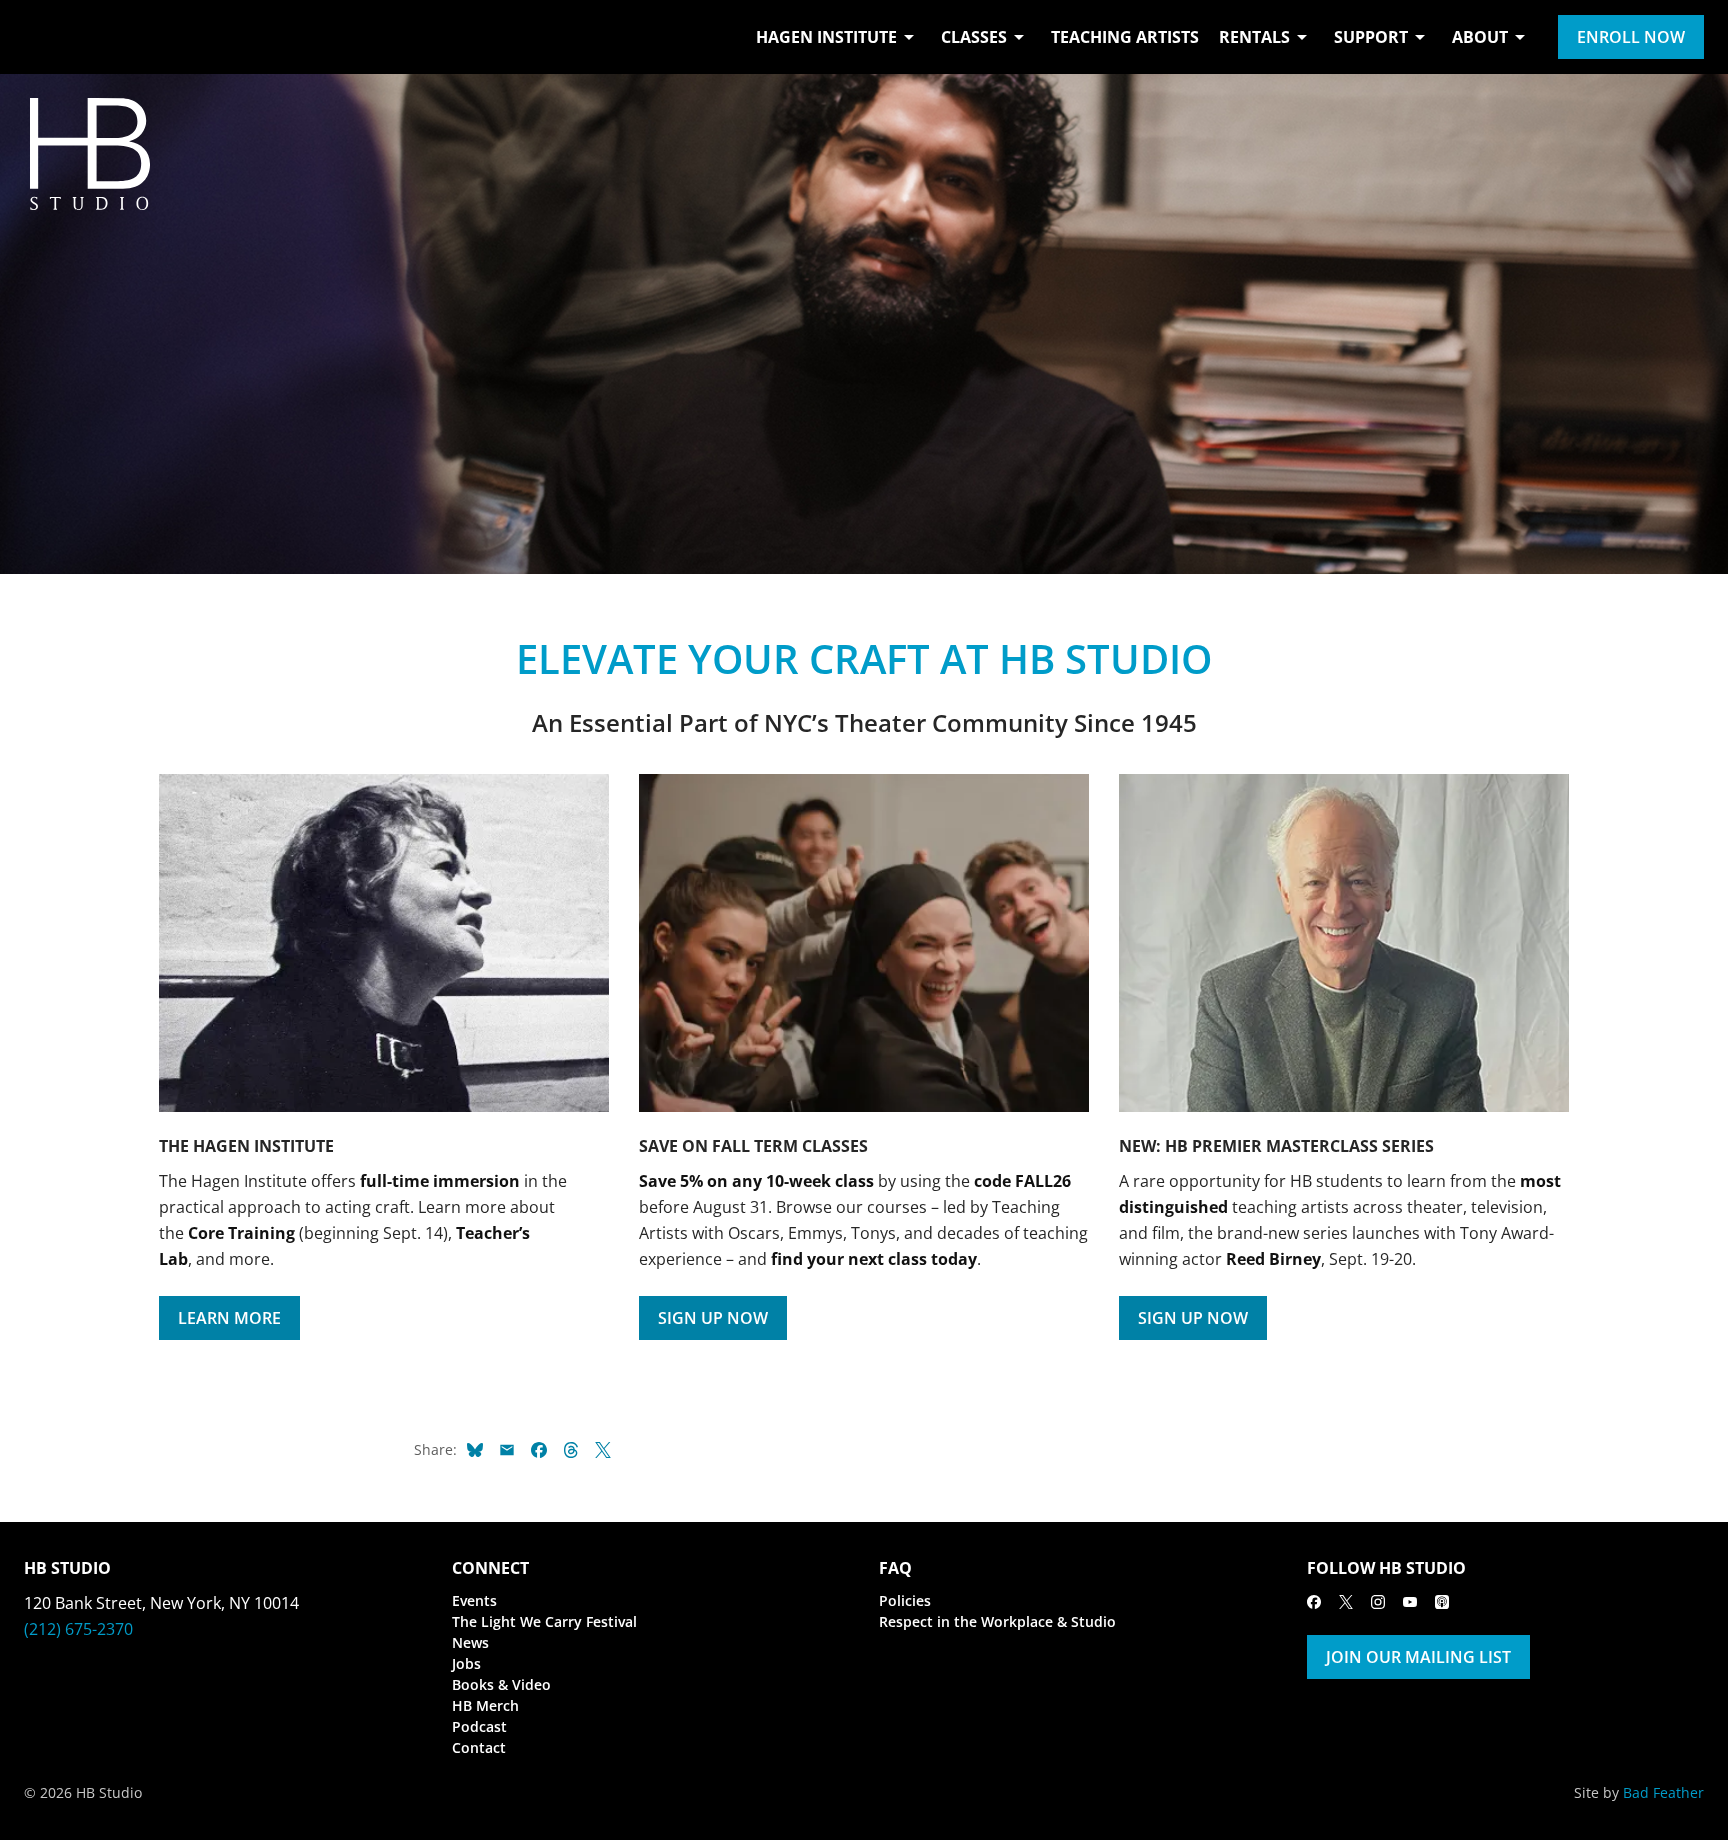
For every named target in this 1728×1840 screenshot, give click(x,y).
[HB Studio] (44, 37)
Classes (974, 37)
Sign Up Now (713, 1318)
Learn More (229, 1318)
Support (1371, 37)
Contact (479, 1747)
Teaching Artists (1125, 37)
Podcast (479, 1726)
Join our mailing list (1418, 1657)
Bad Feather (1663, 1792)
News (470, 1642)
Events (474, 1600)
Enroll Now (1631, 37)
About (1480, 37)
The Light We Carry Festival (544, 1621)
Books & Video (501, 1684)
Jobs (466, 1663)
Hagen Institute (826, 37)
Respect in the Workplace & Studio (997, 1621)
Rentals (1254, 37)
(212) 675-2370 (78, 1629)
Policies (905, 1600)
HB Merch (485, 1705)
